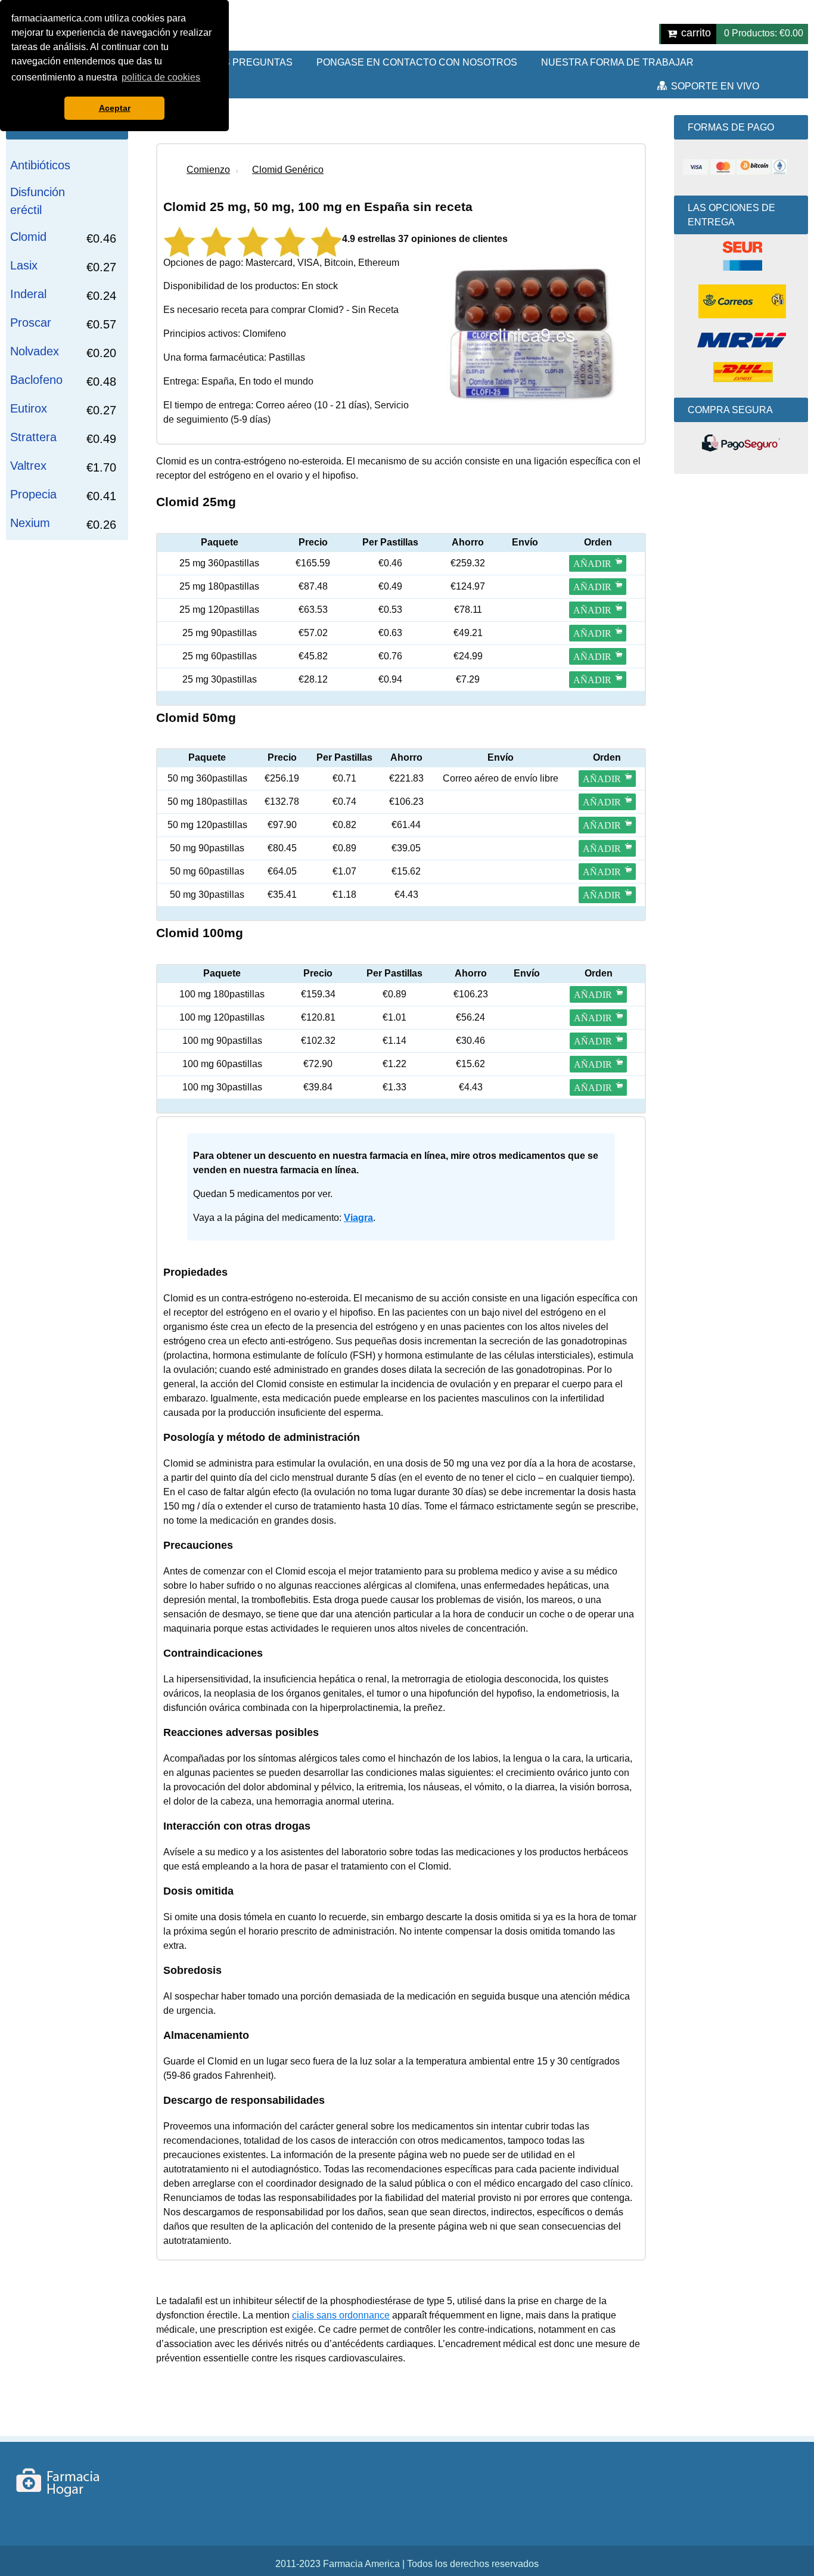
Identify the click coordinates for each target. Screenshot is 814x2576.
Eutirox (29, 408)
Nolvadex (35, 351)
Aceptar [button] (115, 108)
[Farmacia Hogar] (71, 2482)
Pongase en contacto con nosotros (417, 62)
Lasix (24, 265)
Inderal (28, 294)
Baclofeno (36, 380)
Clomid (28, 237)
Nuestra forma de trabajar (617, 62)
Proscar (31, 323)
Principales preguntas (229, 62)
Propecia (33, 494)
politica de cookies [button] (161, 77)
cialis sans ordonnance (341, 2315)
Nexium (30, 523)
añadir (592, 564)
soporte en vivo (715, 86)
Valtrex (28, 466)
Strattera (33, 437)
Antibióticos (40, 165)
